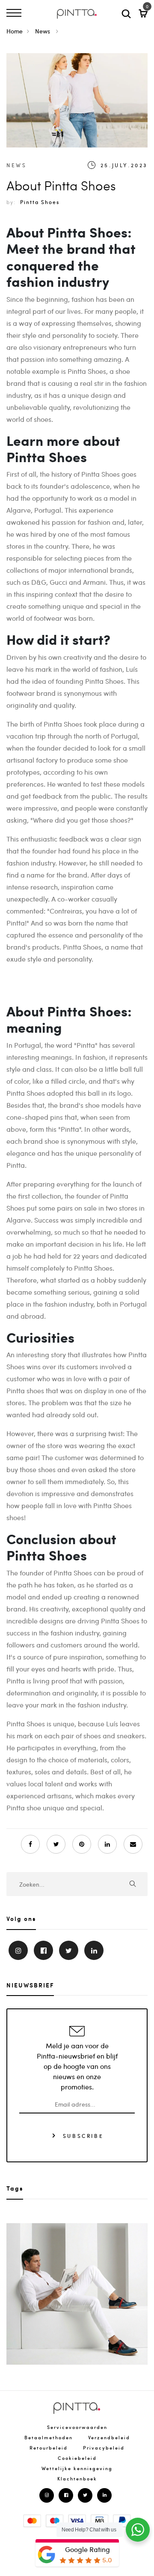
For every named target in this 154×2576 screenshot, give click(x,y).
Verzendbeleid (109, 2437)
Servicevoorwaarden (77, 2427)
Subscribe (82, 2135)
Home (15, 31)
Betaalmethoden (49, 2437)
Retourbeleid (49, 2448)
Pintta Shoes (40, 202)
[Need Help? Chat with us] (138, 2530)
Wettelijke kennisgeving (77, 2468)
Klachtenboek (77, 2478)
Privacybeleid (104, 2448)
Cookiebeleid (77, 2458)
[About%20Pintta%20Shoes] (56, 1844)
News (43, 31)
